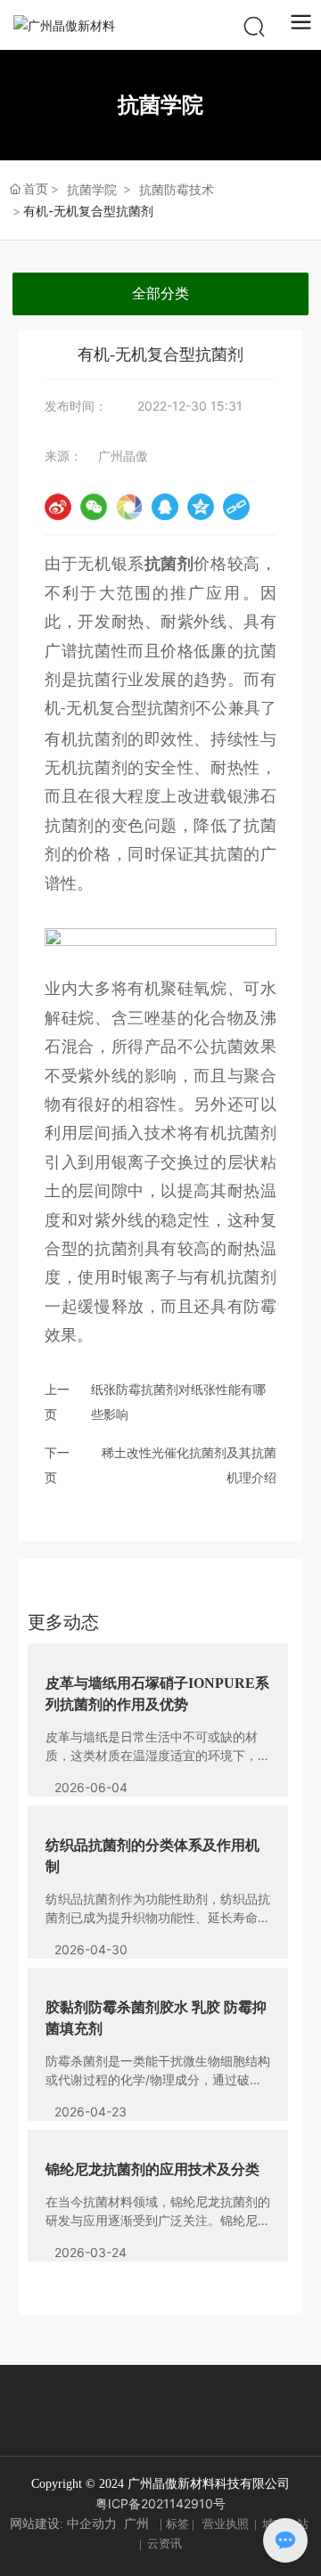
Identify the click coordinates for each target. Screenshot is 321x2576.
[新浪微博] (58, 507)
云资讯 (165, 2543)
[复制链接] (236, 507)
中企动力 (92, 2524)
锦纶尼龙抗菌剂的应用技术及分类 (152, 2169)
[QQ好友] (165, 507)
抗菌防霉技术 (177, 189)
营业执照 (226, 2524)
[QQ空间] (201, 507)
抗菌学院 (92, 189)
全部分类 (160, 293)
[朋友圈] (129, 507)
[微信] (94, 507)
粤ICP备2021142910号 (160, 2503)
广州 (136, 2524)
